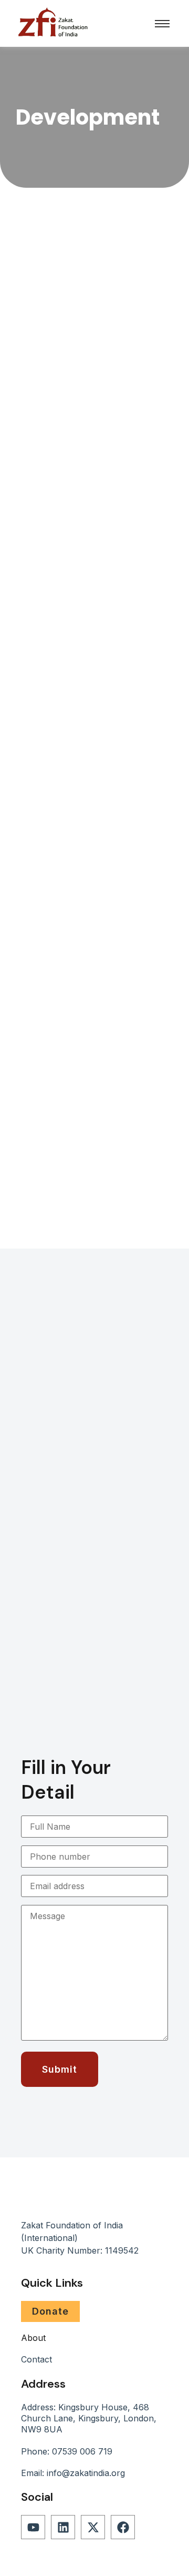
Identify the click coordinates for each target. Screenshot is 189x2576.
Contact (36, 2359)
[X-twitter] (93, 2527)
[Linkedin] (63, 2527)
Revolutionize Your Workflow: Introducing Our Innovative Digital (93, 1011)
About (33, 2338)
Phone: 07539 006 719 (67, 2451)
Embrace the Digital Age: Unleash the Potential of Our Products (88, 381)
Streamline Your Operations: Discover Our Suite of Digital (90, 696)
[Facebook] (123, 2527)
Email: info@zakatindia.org (73, 2473)
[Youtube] (33, 2527)
